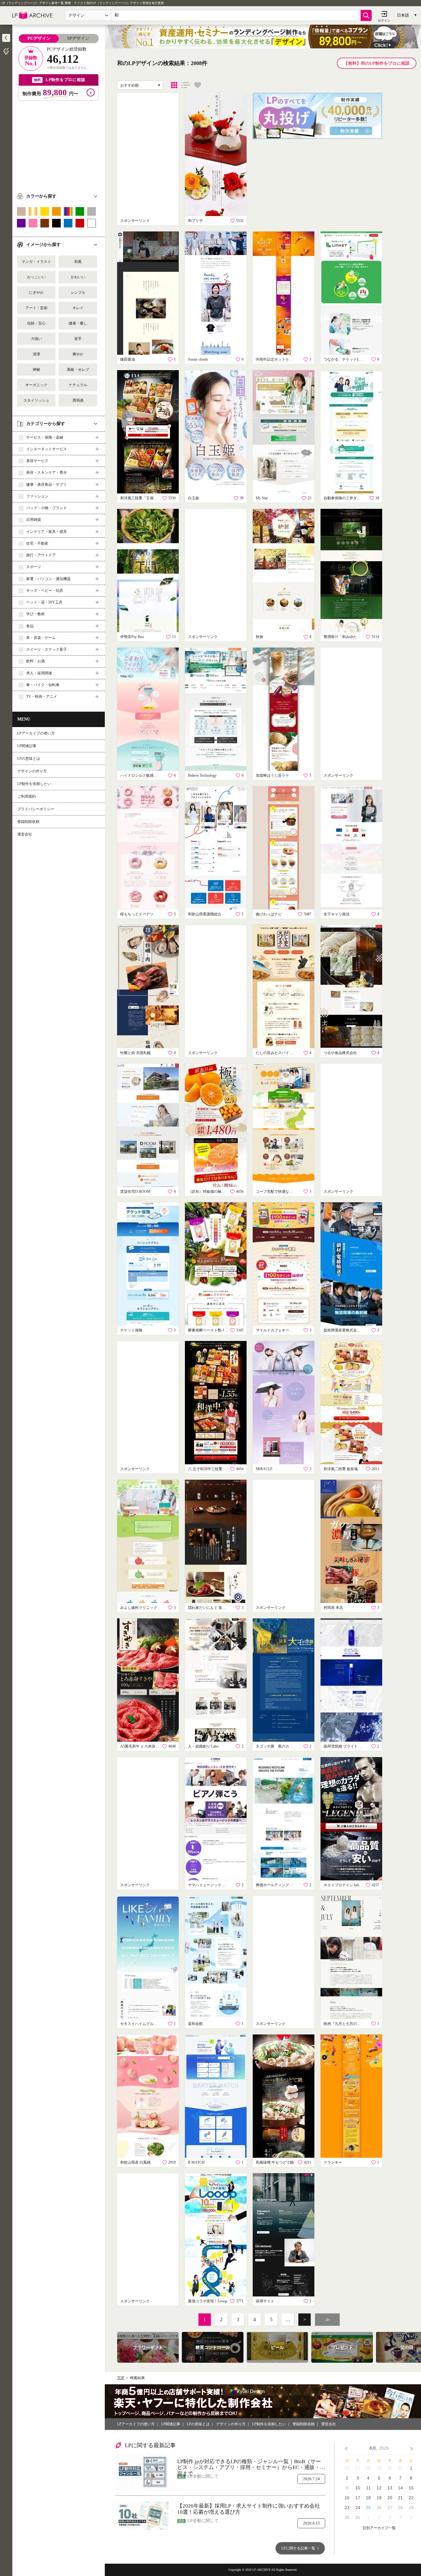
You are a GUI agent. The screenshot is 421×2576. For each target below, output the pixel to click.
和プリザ (195, 221)
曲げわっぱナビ (269, 914)
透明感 (78, 400)
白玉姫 (194, 498)
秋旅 (260, 637)
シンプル (78, 292)
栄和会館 (195, 2024)
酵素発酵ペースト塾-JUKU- (208, 1330)
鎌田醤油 (128, 359)
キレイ (78, 308)
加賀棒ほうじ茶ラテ (272, 775)
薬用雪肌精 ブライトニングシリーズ (344, 1746)
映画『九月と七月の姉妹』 (344, 2024)
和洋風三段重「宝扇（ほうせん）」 (140, 498)
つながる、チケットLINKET (344, 359)
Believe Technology (202, 775)
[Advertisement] (59, 144)
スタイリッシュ (36, 400)
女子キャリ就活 (337, 914)
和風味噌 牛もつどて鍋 (275, 2162)
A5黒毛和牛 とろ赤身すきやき (140, 1746)
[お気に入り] (198, 85)
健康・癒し (78, 323)
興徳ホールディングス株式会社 (276, 1885)
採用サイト (265, 2301)
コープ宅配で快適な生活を (276, 1192)
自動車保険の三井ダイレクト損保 (344, 498)
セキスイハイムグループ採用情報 (140, 2024)
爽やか (78, 354)
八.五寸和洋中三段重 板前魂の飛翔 (208, 1469)
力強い (36, 339)
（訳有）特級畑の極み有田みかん (208, 1192)
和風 (78, 262)
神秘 (36, 370)
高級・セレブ (78, 370)
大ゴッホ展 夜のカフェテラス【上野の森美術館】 (276, 1746)
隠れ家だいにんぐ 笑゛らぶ (208, 1608)
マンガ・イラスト (36, 262)
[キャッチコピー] (186, 85)
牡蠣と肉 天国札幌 (135, 1053)
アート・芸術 (36, 308)
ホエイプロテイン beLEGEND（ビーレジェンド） (344, 1885)
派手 (78, 339)
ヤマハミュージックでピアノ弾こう (208, 1885)
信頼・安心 (36, 323)
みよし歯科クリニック (139, 1608)
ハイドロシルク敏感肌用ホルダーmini (140, 775)
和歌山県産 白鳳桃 (135, 2162)
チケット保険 (131, 1330)
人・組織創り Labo (203, 1746)
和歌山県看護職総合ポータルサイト (208, 914)
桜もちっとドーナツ (137, 914)
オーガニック (36, 385)
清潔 (36, 354)
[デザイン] (174, 85)
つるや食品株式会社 (340, 1053)
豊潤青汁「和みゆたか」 (344, 637)
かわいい (78, 277)
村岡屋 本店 (333, 1608)
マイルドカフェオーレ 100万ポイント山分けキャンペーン (276, 1330)
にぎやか (36, 292)
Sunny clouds (198, 359)
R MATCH (196, 2162)
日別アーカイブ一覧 (379, 2528)
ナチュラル (78, 385)
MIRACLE (264, 1469)
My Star (262, 498)
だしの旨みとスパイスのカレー (276, 1053)
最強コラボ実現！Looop (208, 2301)
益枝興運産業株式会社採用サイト (344, 1330)
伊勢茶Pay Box (132, 637)
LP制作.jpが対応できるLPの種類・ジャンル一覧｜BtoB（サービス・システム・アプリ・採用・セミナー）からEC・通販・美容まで (251, 2465)
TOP (121, 2378)
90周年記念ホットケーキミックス (276, 359)
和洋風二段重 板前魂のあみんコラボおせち (344, 1469)
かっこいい (36, 277)
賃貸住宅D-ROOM (135, 1192)
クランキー (333, 2162)
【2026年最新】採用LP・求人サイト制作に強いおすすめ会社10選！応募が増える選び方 (249, 2509)
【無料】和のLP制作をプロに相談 (377, 63)
